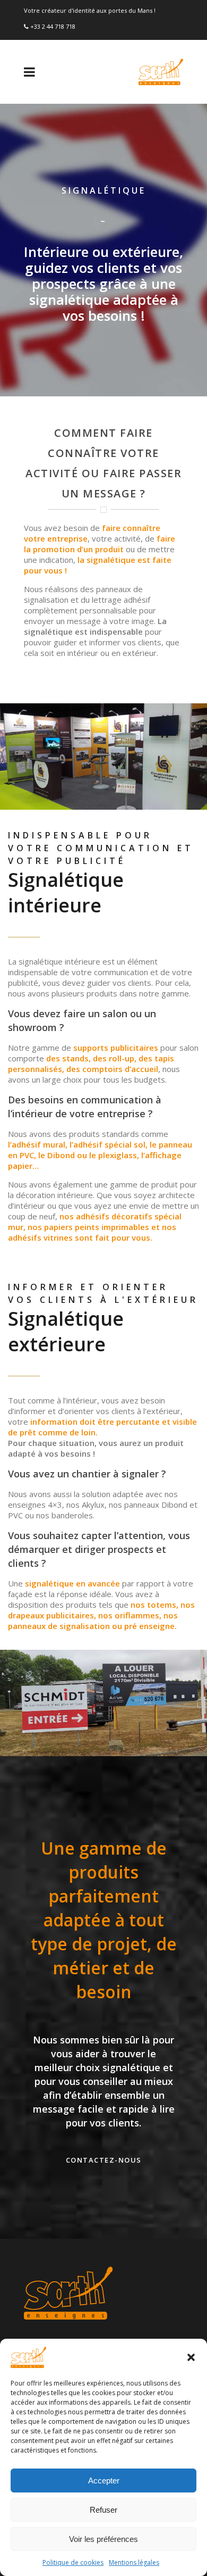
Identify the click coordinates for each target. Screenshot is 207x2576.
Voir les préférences (103, 2539)
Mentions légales (134, 2562)
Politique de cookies (73, 2562)
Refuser (103, 2510)
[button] (191, 2357)
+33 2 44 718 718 (53, 26)
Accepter (104, 2481)
